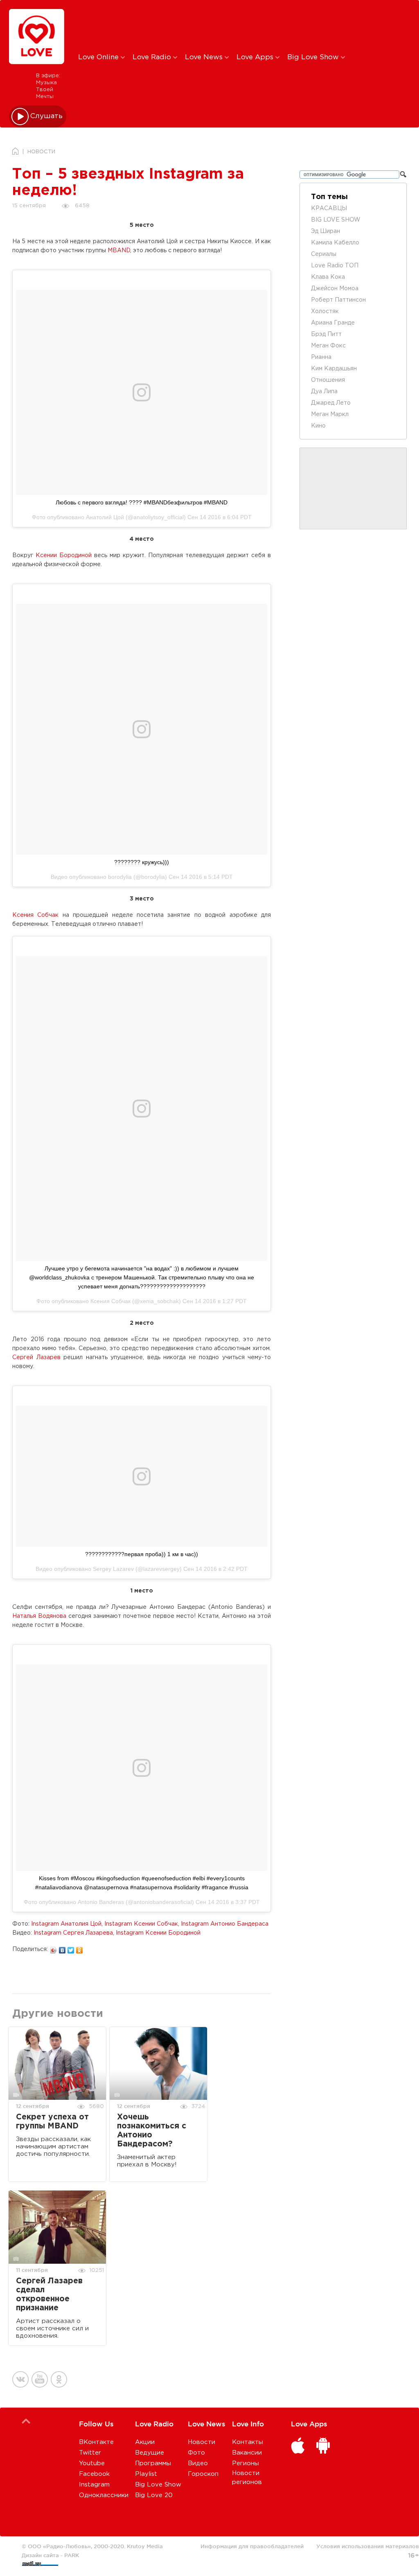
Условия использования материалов (368, 2546)
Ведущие (150, 2453)
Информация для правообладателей (252, 2546)
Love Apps (256, 57)
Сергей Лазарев (36, 1357)
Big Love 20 (154, 2495)
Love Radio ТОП (335, 266)
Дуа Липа (324, 392)
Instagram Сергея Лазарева (73, 1933)
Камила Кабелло (335, 243)
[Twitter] (71, 1948)
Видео (198, 2463)
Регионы (246, 2463)
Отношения (328, 380)
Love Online (99, 57)
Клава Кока (328, 277)
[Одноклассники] (80, 1948)
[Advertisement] (214, 26)
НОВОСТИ (41, 152)
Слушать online (47, 116)
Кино (318, 426)
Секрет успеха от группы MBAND (52, 2122)
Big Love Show (314, 57)
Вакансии (247, 2453)
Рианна (321, 357)
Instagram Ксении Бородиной (158, 1933)
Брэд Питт (326, 334)
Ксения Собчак (35, 915)
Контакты (248, 2442)
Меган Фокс (328, 346)
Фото (196, 2453)
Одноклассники (104, 2495)
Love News (205, 57)
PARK (72, 2555)
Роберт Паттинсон (338, 300)
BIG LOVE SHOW (336, 220)
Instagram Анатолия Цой (66, 1924)
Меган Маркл (330, 414)
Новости (202, 2442)
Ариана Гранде (333, 323)
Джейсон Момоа (335, 289)
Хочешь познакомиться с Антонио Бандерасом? (152, 2131)
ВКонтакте (96, 2442)
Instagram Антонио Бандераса (225, 1924)
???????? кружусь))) (142, 862)
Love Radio (153, 57)
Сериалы (324, 254)
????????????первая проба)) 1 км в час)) (142, 1554)
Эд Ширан (326, 231)
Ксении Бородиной (64, 556)
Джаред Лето (331, 403)
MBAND (119, 251)
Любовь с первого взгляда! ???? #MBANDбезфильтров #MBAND (142, 502)
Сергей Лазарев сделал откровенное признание (49, 2295)
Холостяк (325, 311)
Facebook (94, 2474)
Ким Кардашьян (334, 369)
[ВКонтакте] (62, 1948)
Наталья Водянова (39, 1616)
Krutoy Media (145, 2546)
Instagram (94, 2485)
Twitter (90, 2453)
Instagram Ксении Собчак (141, 1924)
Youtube (92, 2463)
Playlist (146, 2474)
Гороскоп (203, 2474)
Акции (145, 2442)
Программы (153, 2463)
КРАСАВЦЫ (329, 208)
